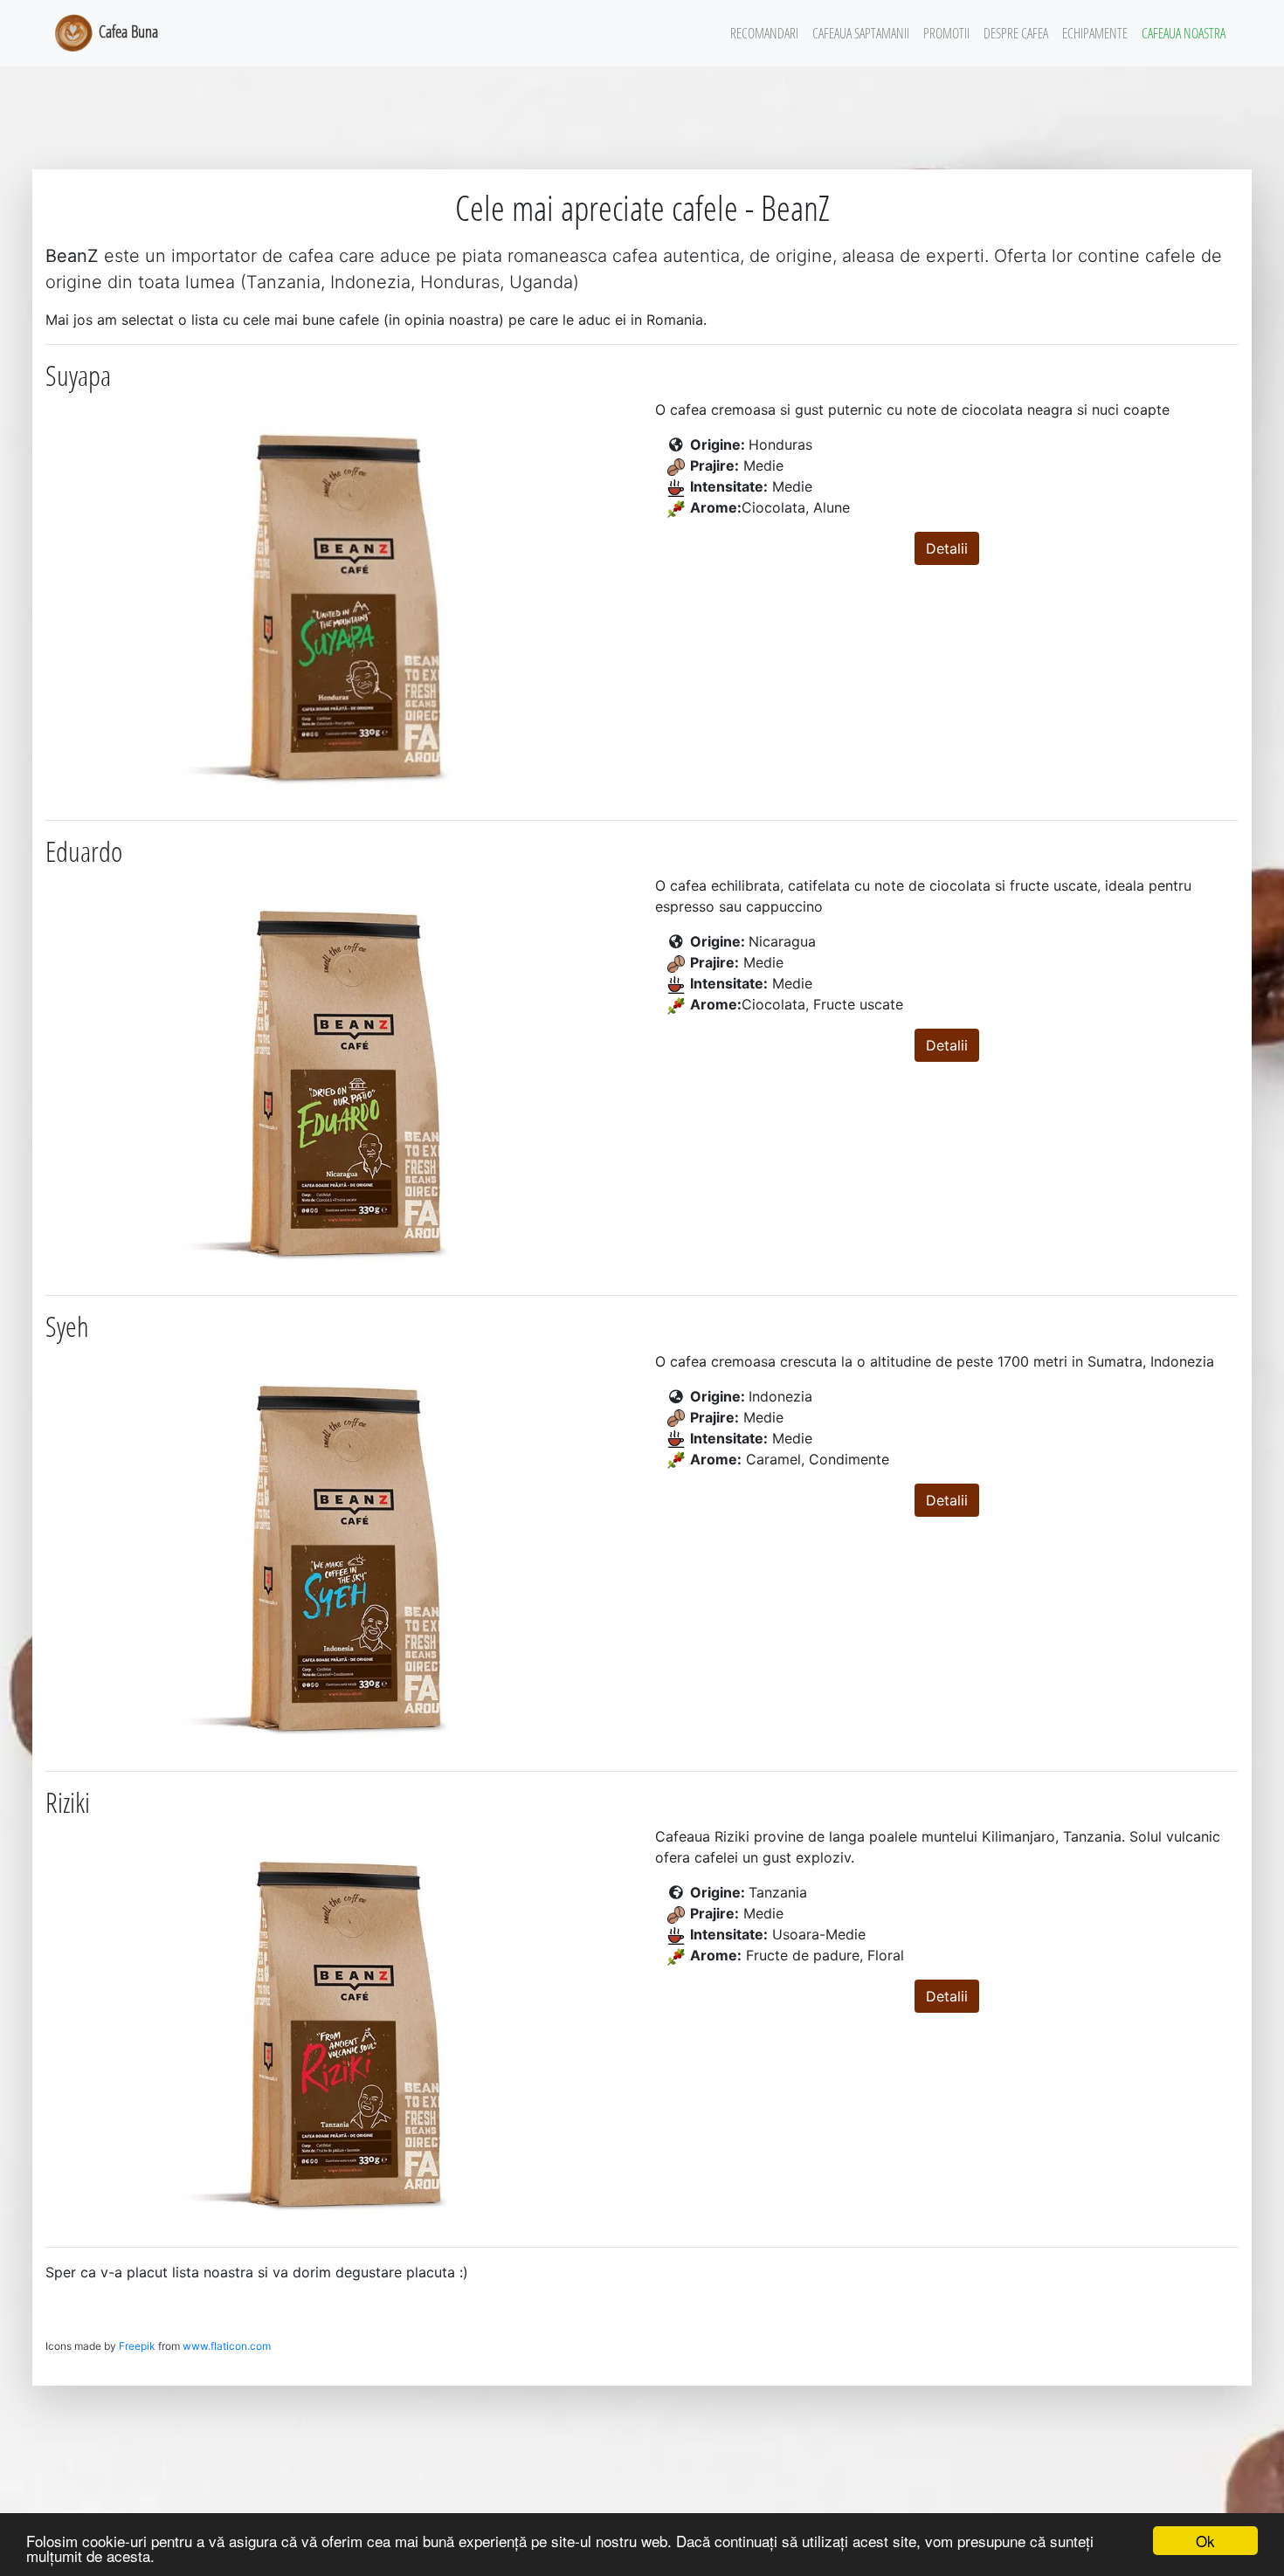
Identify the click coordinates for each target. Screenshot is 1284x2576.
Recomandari (764, 33)
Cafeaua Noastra (1184, 33)
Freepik (137, 2346)
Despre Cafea (1016, 33)
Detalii (947, 548)
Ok (1205, 2541)
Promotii (946, 33)
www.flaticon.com (227, 2346)
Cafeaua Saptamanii (861, 33)
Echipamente (1095, 33)
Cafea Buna (127, 31)
